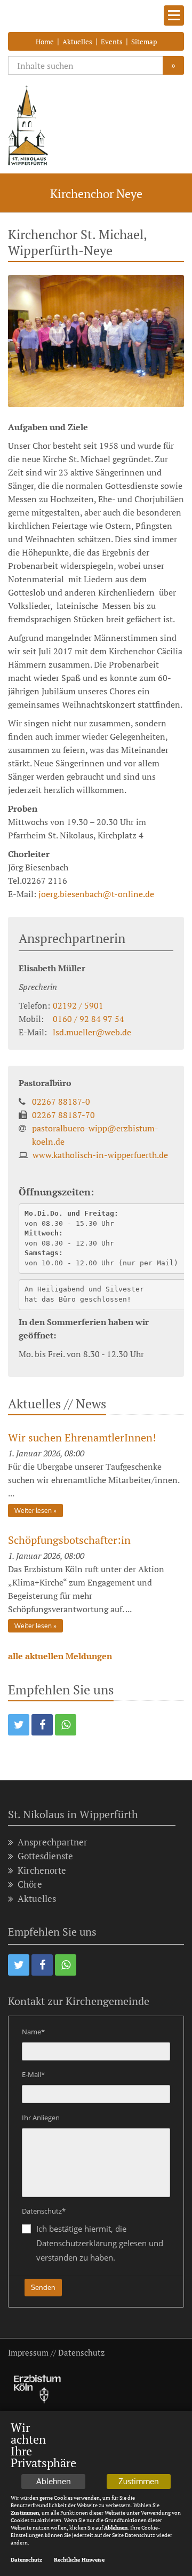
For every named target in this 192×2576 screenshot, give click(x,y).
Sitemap (144, 42)
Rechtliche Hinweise (79, 2560)
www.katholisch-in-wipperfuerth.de (100, 1155)
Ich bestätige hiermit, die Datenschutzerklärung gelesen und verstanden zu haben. (100, 2243)
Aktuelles (77, 42)
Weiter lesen (33, 1511)
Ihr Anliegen (41, 2118)
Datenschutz (81, 2352)
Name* (33, 2032)
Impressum (28, 2352)
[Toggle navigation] (174, 15)
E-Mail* (33, 2074)
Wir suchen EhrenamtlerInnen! (82, 1437)
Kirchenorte (42, 1870)
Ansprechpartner (53, 1842)
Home (45, 42)
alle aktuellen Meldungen (60, 1656)
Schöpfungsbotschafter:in (69, 1540)
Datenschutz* (44, 2211)
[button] (19, 1725)
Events (112, 42)
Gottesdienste (45, 1856)
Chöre (30, 1884)
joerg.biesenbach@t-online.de (96, 894)
